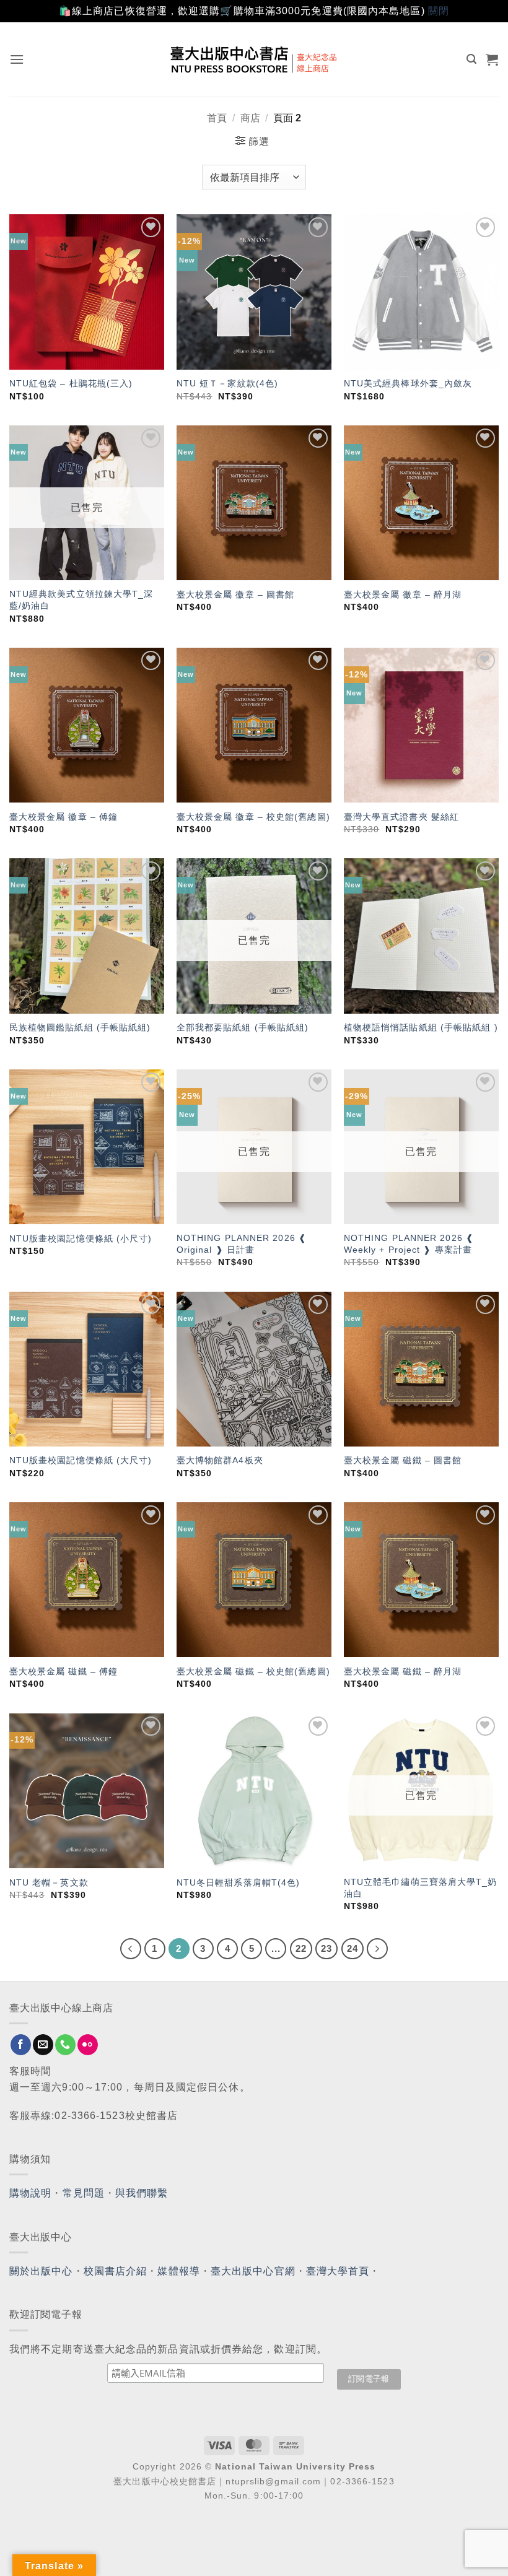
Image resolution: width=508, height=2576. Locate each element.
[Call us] (65, 2045)
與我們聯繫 (142, 2193)
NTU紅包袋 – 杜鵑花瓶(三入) (71, 383)
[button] (17, 59)
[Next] (377, 1949)
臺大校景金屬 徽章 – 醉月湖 (403, 594)
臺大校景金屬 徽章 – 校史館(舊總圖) (253, 817)
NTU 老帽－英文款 (49, 1882)
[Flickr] (88, 2045)
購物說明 (30, 2193)
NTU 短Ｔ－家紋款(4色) (227, 383)
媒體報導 (178, 2271)
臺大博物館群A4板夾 (220, 1460)
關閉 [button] (439, 11)
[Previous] (131, 1949)
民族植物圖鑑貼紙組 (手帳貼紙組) (80, 1027)
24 (353, 1948)
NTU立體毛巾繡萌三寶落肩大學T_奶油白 (421, 1888)
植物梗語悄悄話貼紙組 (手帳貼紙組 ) (421, 1027)
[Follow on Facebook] (21, 2045)
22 (301, 1948)
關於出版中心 (41, 2271)
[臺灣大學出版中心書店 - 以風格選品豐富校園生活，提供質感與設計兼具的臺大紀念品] (254, 59)
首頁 (217, 118)
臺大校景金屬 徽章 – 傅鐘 (63, 817)
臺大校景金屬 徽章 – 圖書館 (236, 594)
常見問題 (84, 2193)
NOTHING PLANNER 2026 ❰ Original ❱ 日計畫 (242, 1244)
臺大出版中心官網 (253, 2271)
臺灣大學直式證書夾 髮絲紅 (401, 817)
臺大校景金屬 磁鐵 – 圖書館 (403, 1460)
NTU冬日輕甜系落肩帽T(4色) (239, 1882)
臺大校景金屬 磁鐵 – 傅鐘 (63, 1671)
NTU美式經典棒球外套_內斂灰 (408, 383)
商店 (250, 118)
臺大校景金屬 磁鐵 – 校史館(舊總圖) (253, 1671)
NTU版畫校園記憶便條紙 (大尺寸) (81, 1460)
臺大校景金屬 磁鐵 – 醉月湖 (403, 1671)
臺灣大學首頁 (338, 2271)
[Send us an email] (43, 2045)
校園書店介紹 (116, 2271)
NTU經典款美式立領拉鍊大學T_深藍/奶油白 (81, 600)
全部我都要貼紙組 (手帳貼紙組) (243, 1027)
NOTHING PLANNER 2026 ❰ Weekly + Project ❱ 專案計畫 (409, 1244)
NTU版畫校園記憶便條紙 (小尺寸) (81, 1238)
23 (326, 1948)
